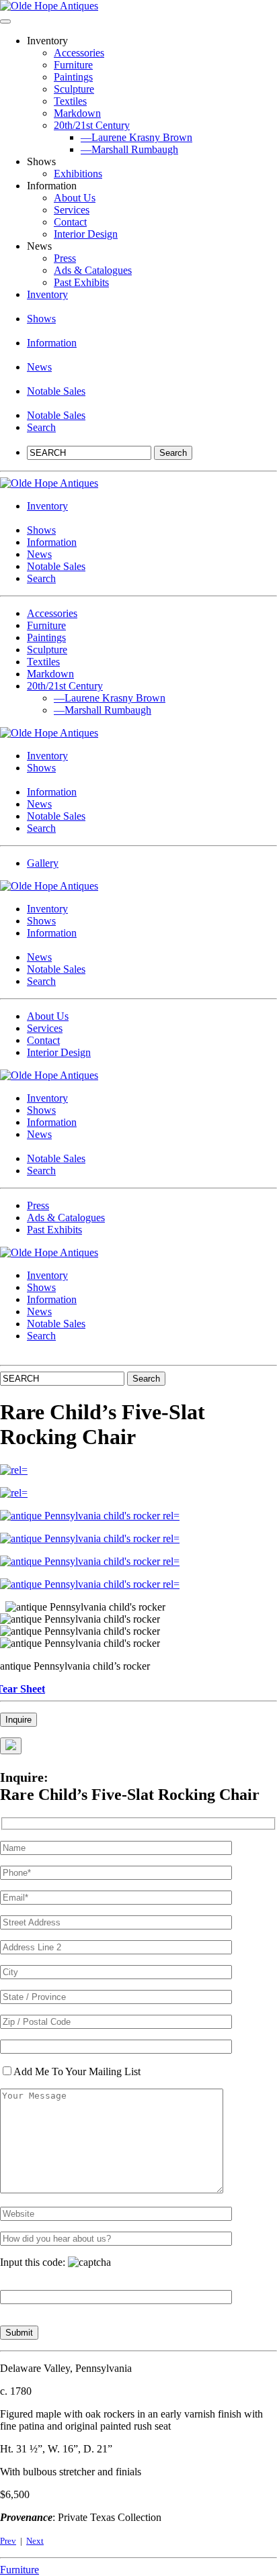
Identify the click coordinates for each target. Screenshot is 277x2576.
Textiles (70, 101)
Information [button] (52, 343)
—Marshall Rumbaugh (129, 149)
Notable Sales (56, 391)
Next (35, 2541)
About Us (75, 198)
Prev (8, 2541)
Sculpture (74, 89)
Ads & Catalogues (93, 270)
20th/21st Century (92, 125)
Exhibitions (78, 174)
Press (65, 258)
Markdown (77, 113)
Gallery (43, 863)
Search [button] (41, 427)
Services (72, 210)
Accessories (79, 53)
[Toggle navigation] (5, 21)
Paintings (73, 77)
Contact (70, 222)
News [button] (39, 367)
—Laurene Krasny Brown (136, 137)
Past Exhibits (81, 282)
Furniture (73, 65)
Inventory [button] (47, 294)
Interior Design (86, 234)
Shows (41, 319)
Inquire (18, 1720)
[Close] (11, 1746)
